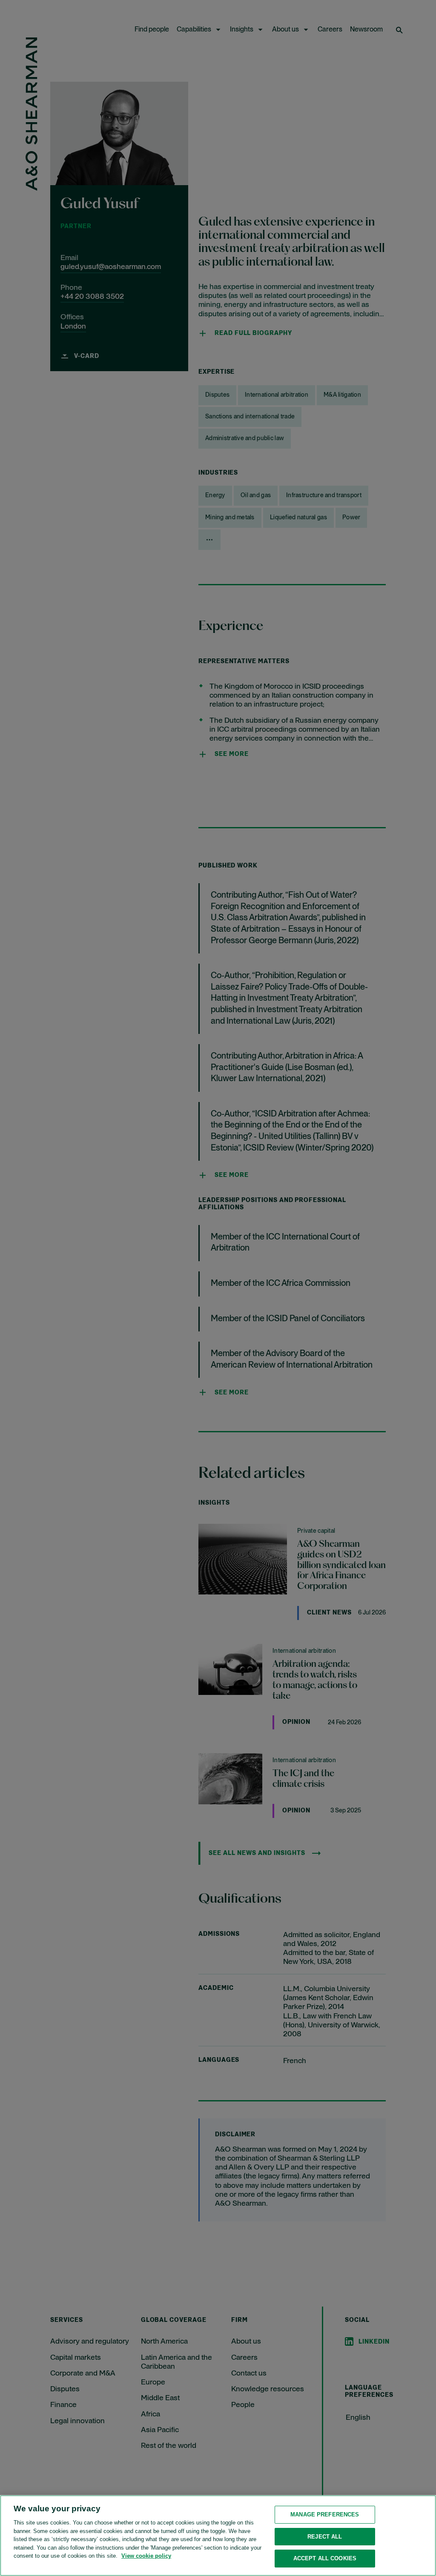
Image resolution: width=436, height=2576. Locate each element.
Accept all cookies (325, 2558)
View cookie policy (146, 2556)
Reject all (325, 2537)
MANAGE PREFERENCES (325, 2514)
